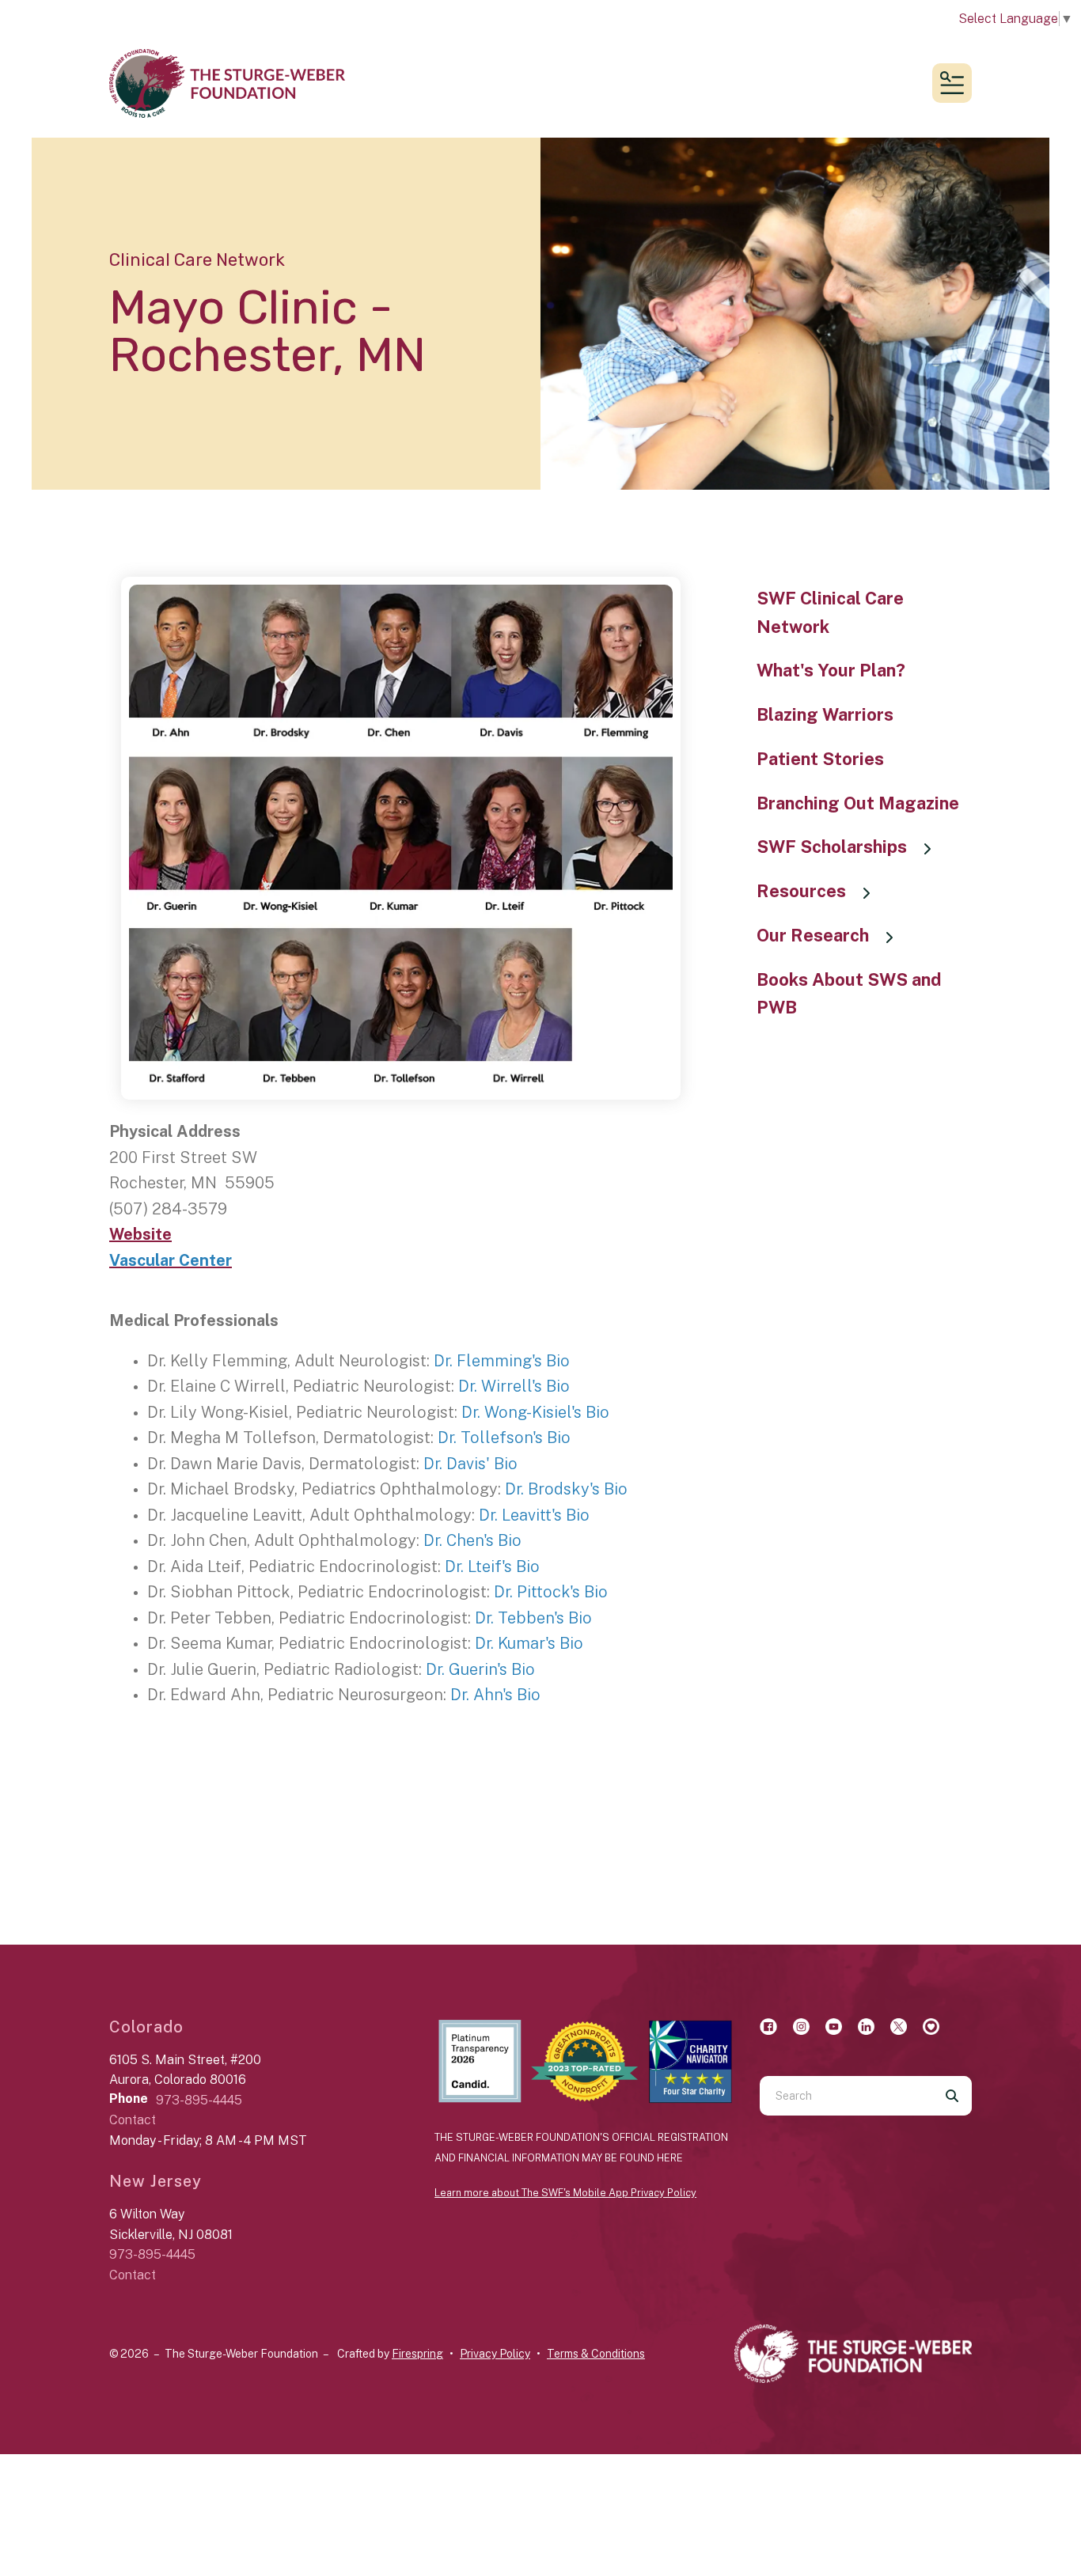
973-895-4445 (199, 2100)
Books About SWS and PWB (849, 994)
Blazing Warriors (825, 714)
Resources (801, 891)
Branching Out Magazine (858, 803)
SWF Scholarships (832, 847)
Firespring (417, 2354)
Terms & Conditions (596, 2354)
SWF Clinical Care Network (830, 612)
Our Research (813, 935)
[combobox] (846, 2096)
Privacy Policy (495, 2354)
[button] (952, 83)
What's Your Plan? (831, 670)
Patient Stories (820, 759)
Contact (133, 2120)
